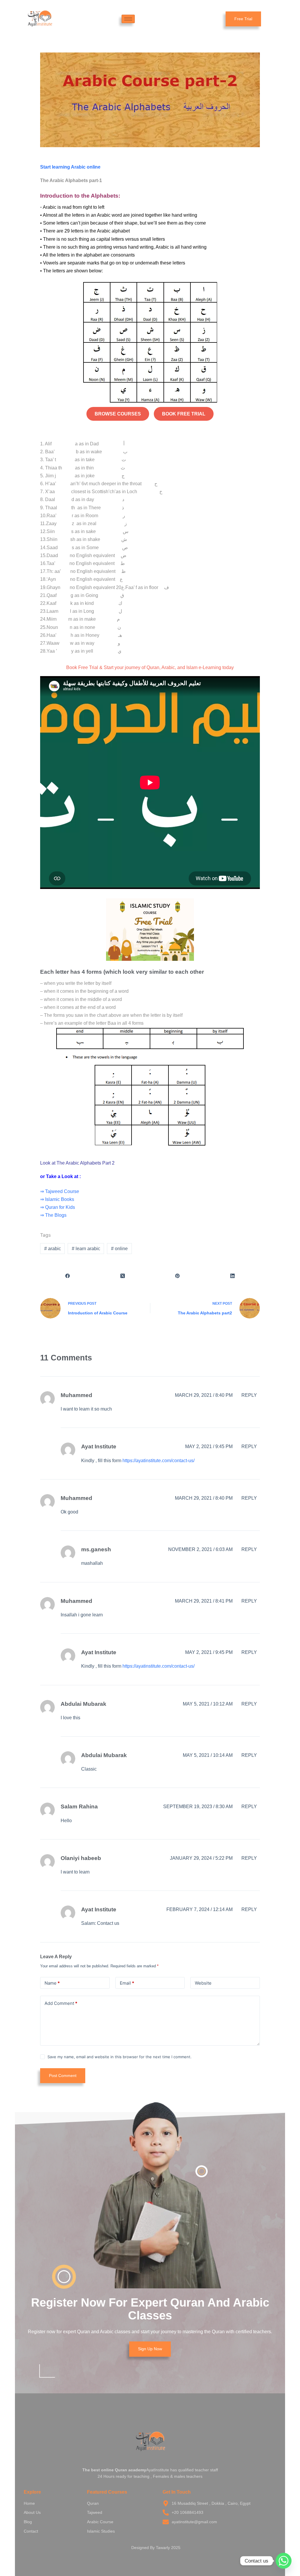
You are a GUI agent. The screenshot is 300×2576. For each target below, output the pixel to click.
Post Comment (63, 2076)
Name (52, 1983)
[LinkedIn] (233, 1276)
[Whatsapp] (284, 2561)
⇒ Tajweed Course (60, 1191)
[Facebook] (68, 1276)
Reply (249, 1395)
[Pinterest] (178, 1276)
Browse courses (118, 414)
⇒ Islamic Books (57, 1199)
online (119, 1249)
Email (127, 1983)
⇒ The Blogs (53, 1215)
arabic (53, 1249)
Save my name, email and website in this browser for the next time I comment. (120, 2057)
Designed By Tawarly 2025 (156, 2548)
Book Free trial (184, 414)
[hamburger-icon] (128, 19)
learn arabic (86, 1249)
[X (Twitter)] (123, 1276)
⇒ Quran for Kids (58, 1207)
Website (203, 1983)
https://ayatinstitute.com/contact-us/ (158, 1461)
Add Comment (61, 2003)
